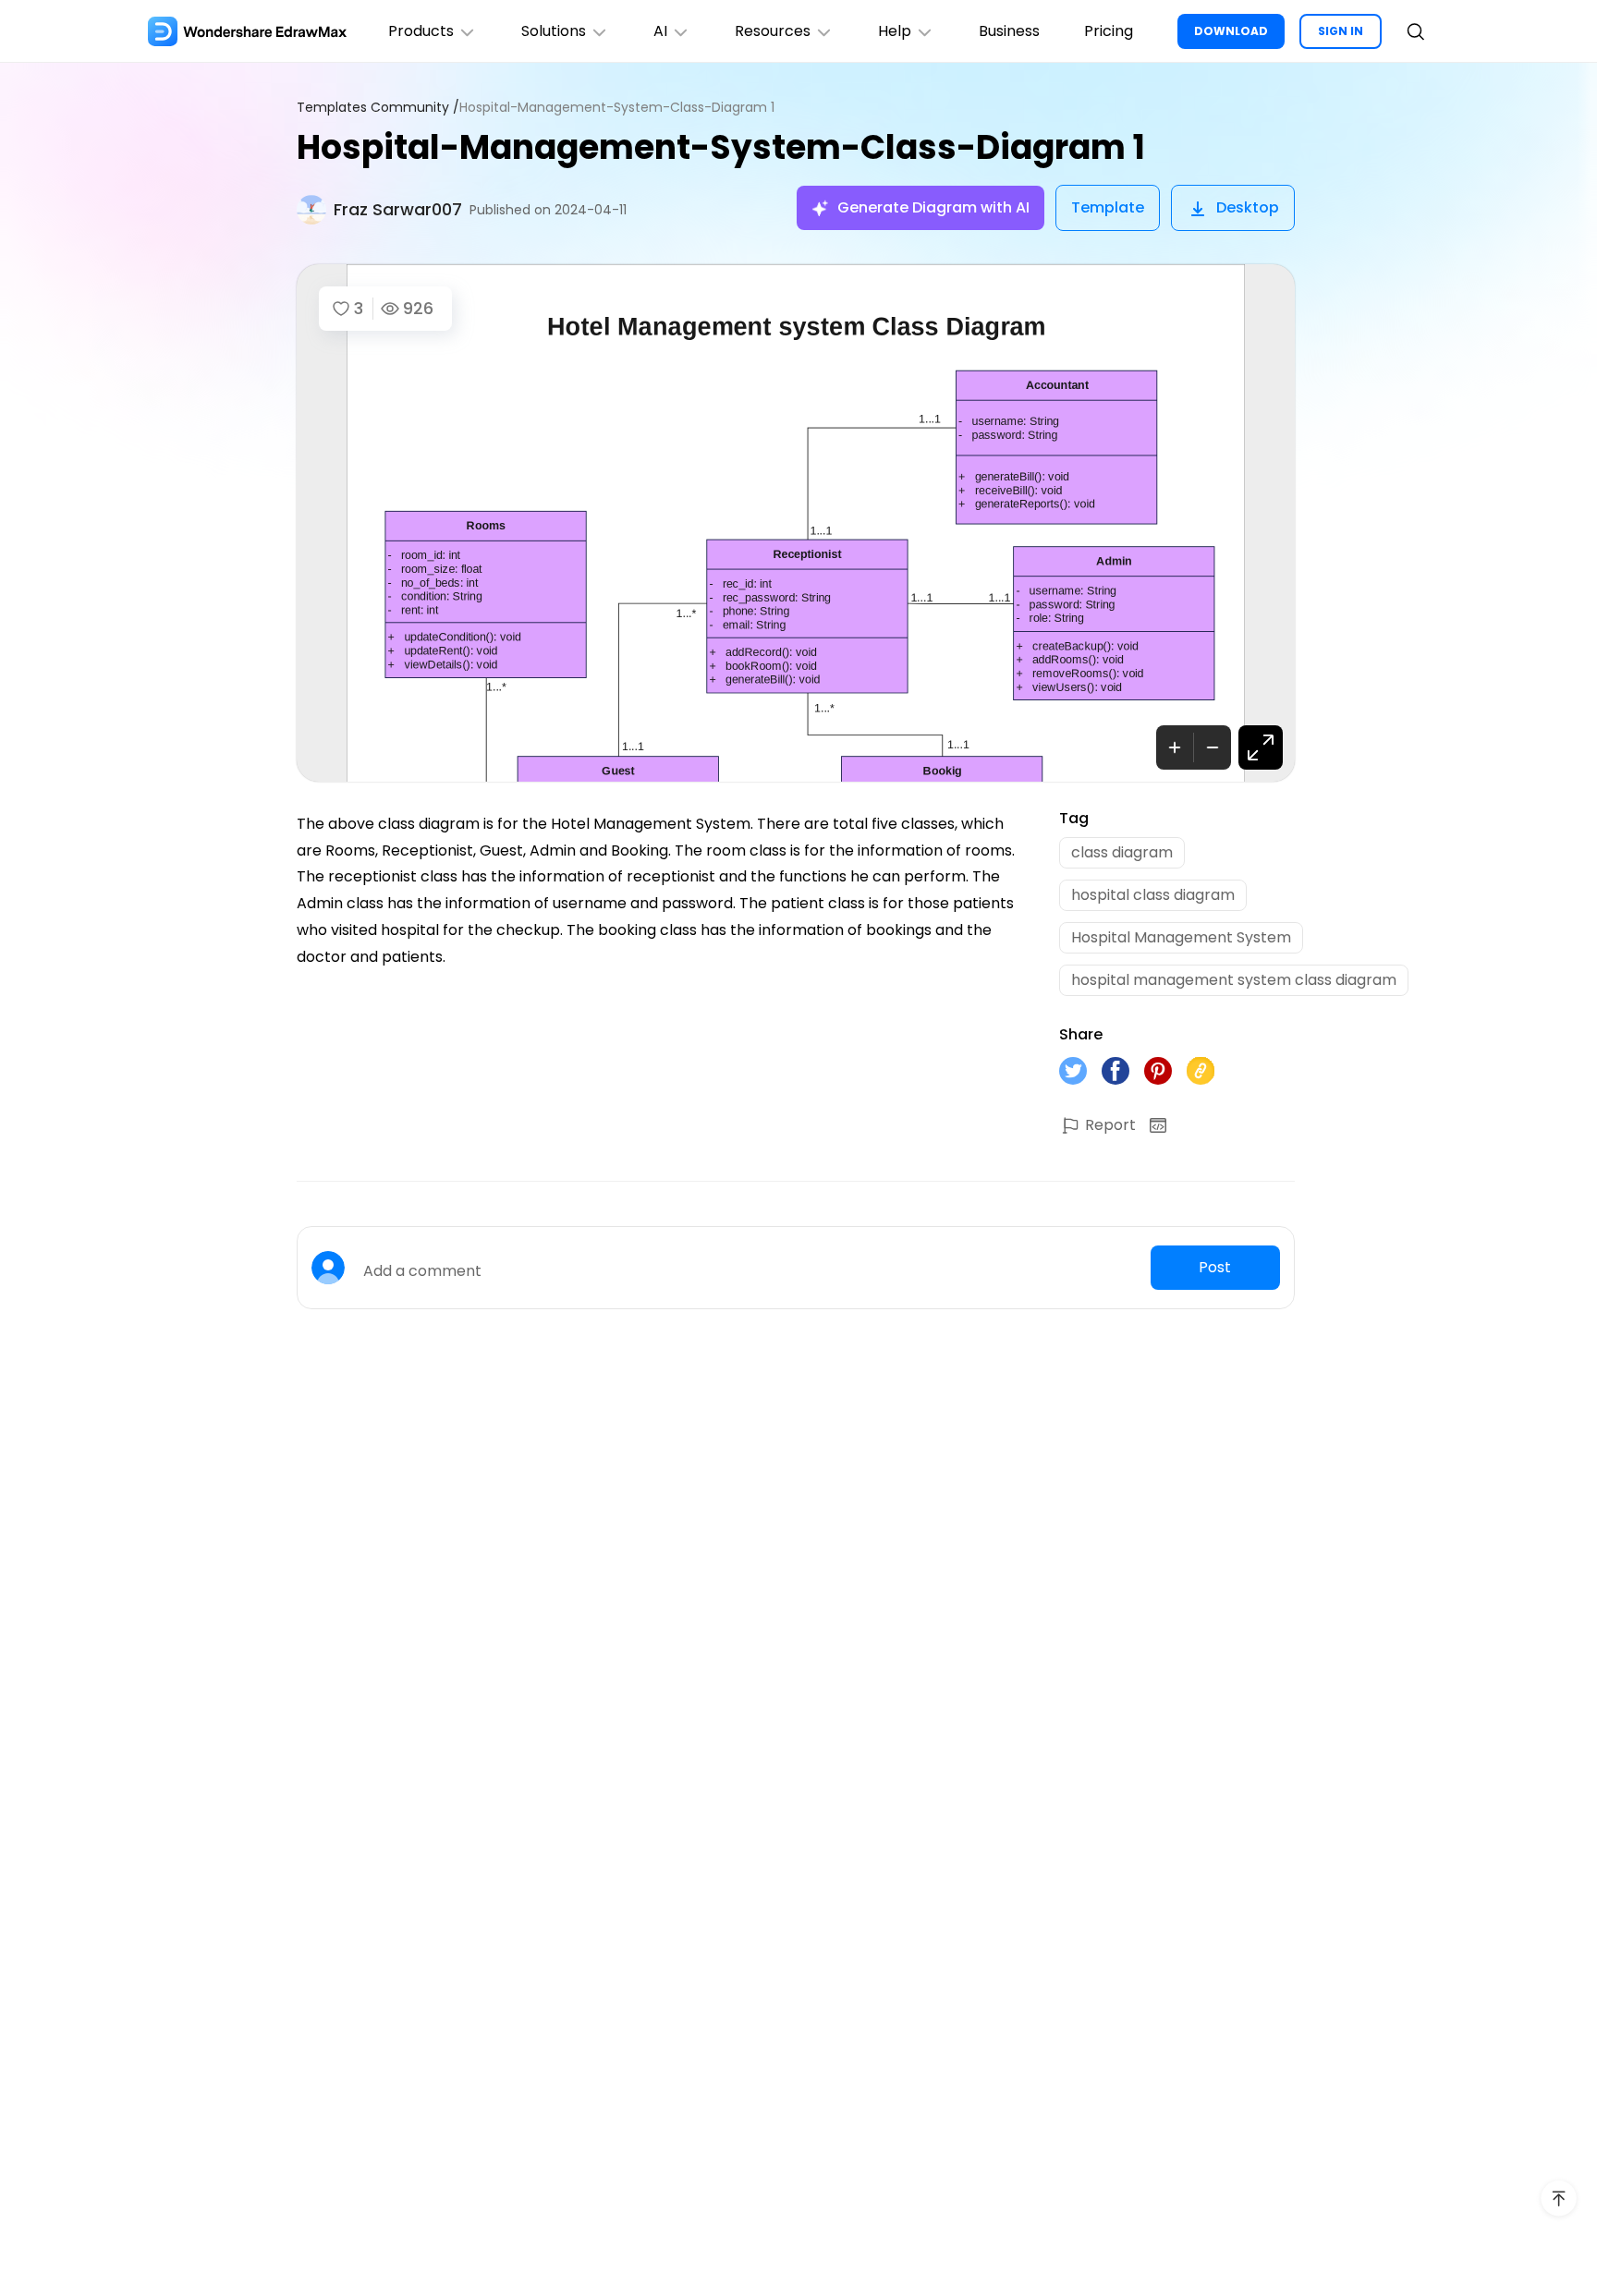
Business (1009, 31)
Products (421, 31)
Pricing (1109, 31)
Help (895, 31)
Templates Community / (378, 108)
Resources (773, 31)
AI (660, 31)
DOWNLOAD (1231, 31)
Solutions (554, 31)
